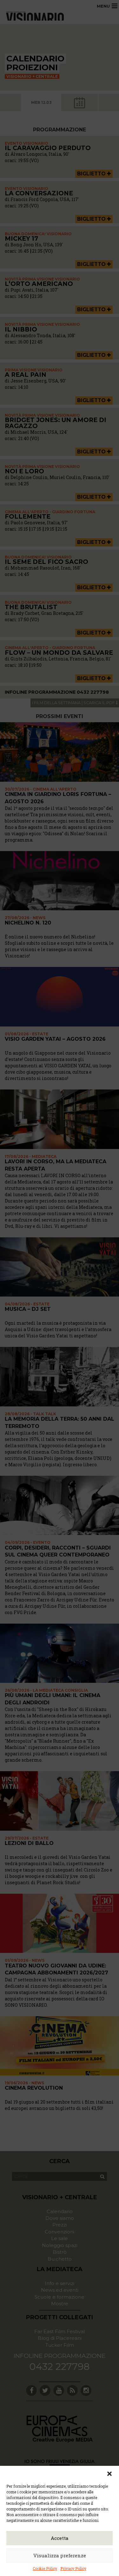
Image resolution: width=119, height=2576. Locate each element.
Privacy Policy (73, 2568)
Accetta (60, 2538)
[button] (109, 2474)
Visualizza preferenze (60, 2555)
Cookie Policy (45, 2568)
